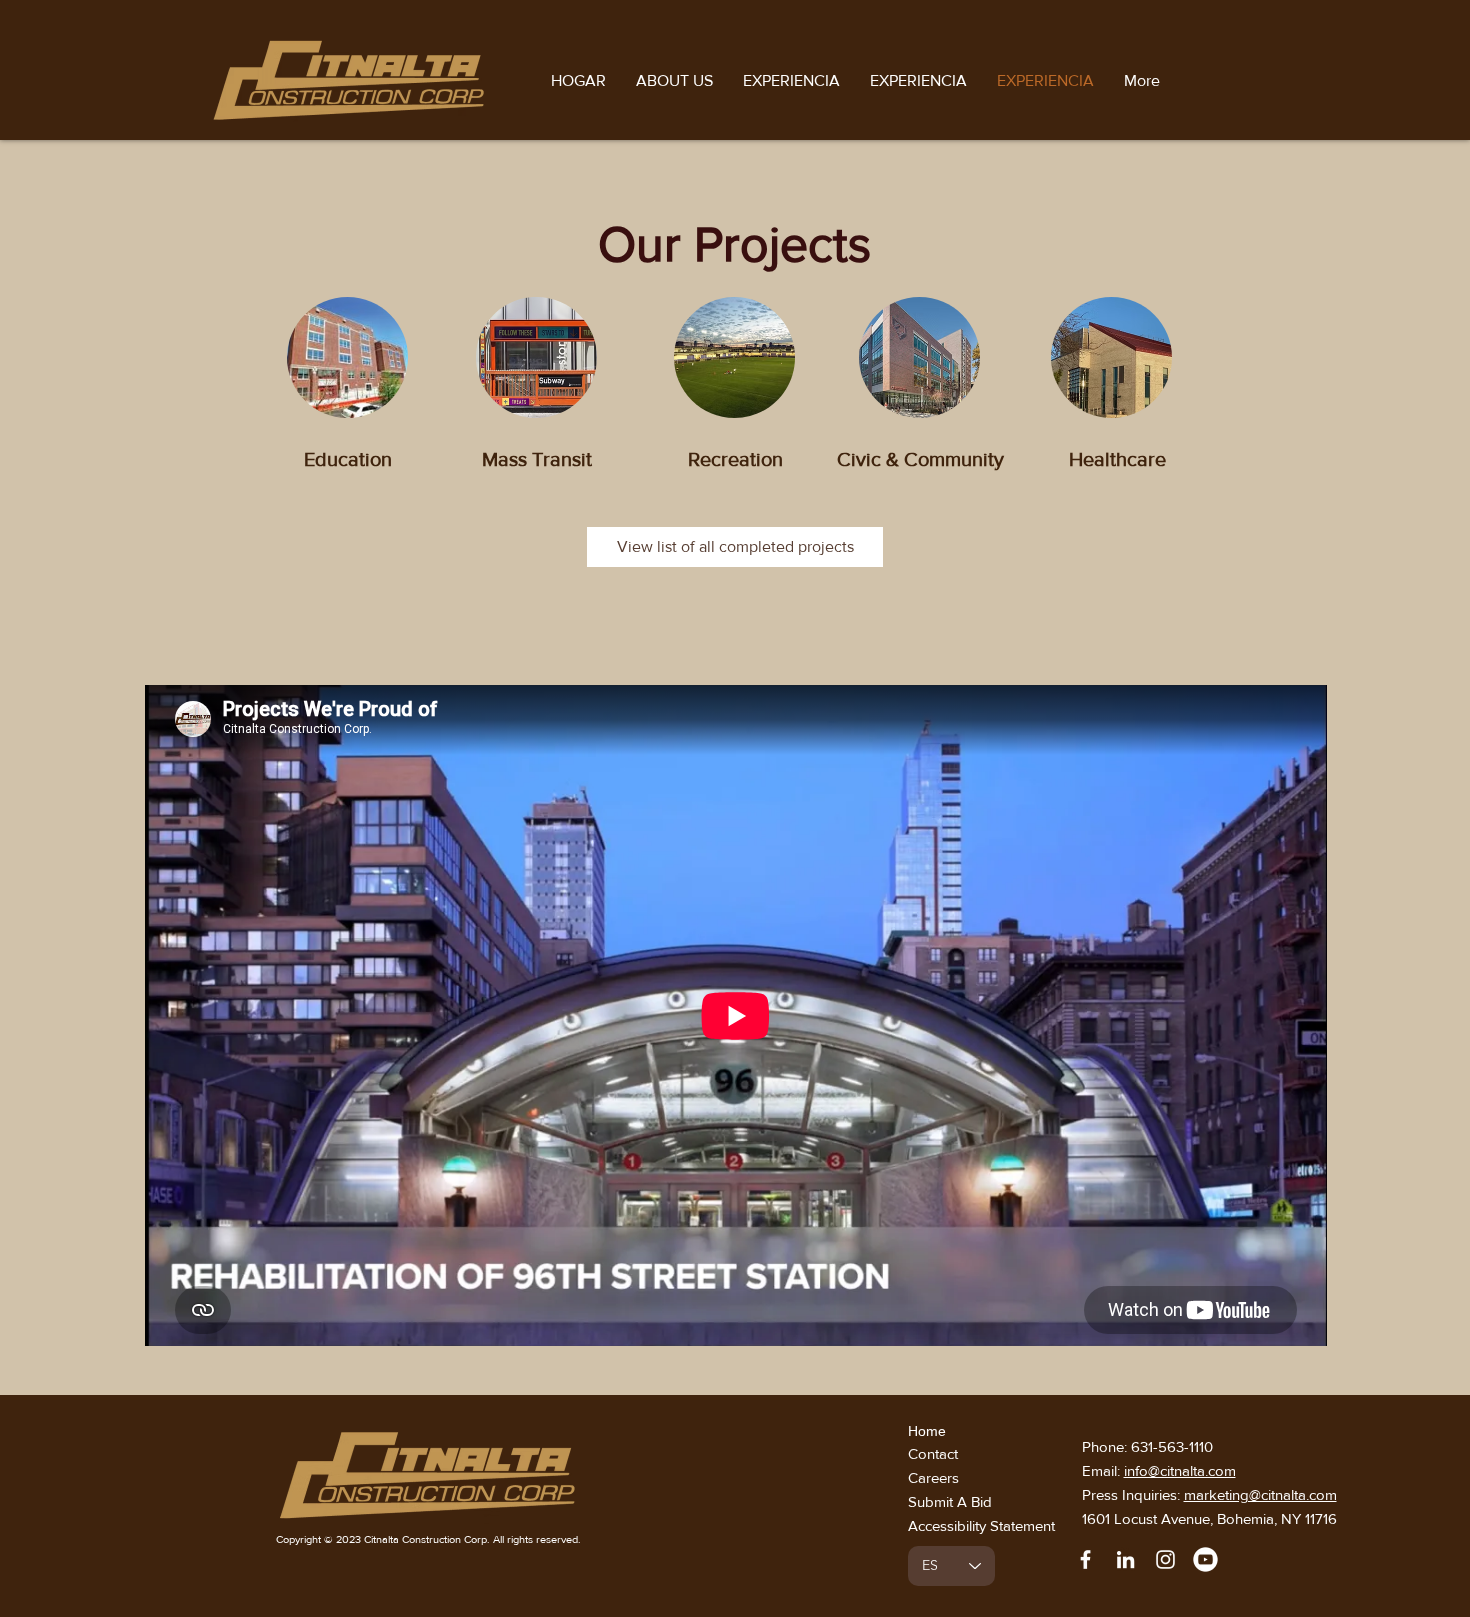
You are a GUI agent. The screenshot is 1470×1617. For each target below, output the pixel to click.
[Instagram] (1165, 1559)
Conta (927, 1453)
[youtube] (1205, 1559)
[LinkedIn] (1125, 1559)
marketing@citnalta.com (1260, 1494)
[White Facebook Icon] (1085, 1559)
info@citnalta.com (1180, 1470)
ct (954, 1453)
